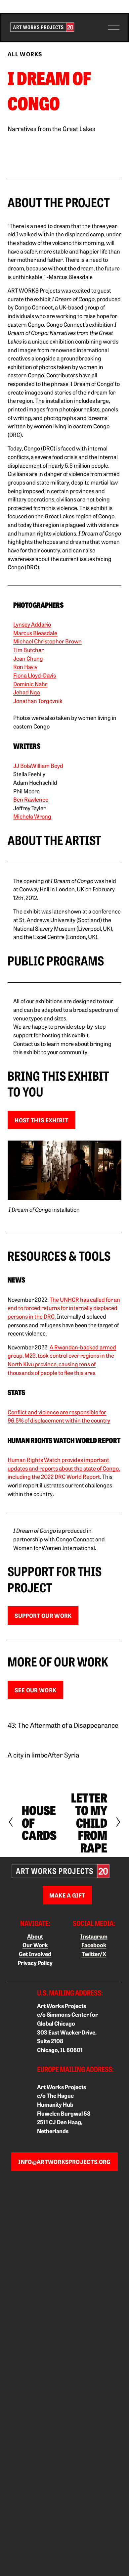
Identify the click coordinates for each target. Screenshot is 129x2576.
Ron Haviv (25, 666)
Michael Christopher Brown (47, 641)
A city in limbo (28, 1755)
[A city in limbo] (28, 1743)
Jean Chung (28, 658)
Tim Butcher (28, 650)
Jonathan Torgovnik (38, 701)
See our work (35, 1690)
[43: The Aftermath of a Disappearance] (63, 1713)
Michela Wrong (32, 816)
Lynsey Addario (32, 624)
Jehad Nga (27, 692)
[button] (22, 155)
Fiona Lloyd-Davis (35, 675)
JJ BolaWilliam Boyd (38, 765)
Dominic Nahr (30, 684)
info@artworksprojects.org (64, 2162)
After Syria (64, 1755)
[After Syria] (64, 1743)
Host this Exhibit (42, 1120)
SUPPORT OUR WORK (43, 1616)
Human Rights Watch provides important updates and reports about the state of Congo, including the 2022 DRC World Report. (64, 1468)
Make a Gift (67, 1895)
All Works (25, 54)
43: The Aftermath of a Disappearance (63, 1725)
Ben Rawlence (31, 799)
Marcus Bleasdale (35, 633)
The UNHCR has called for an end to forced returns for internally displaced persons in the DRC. (64, 1308)
